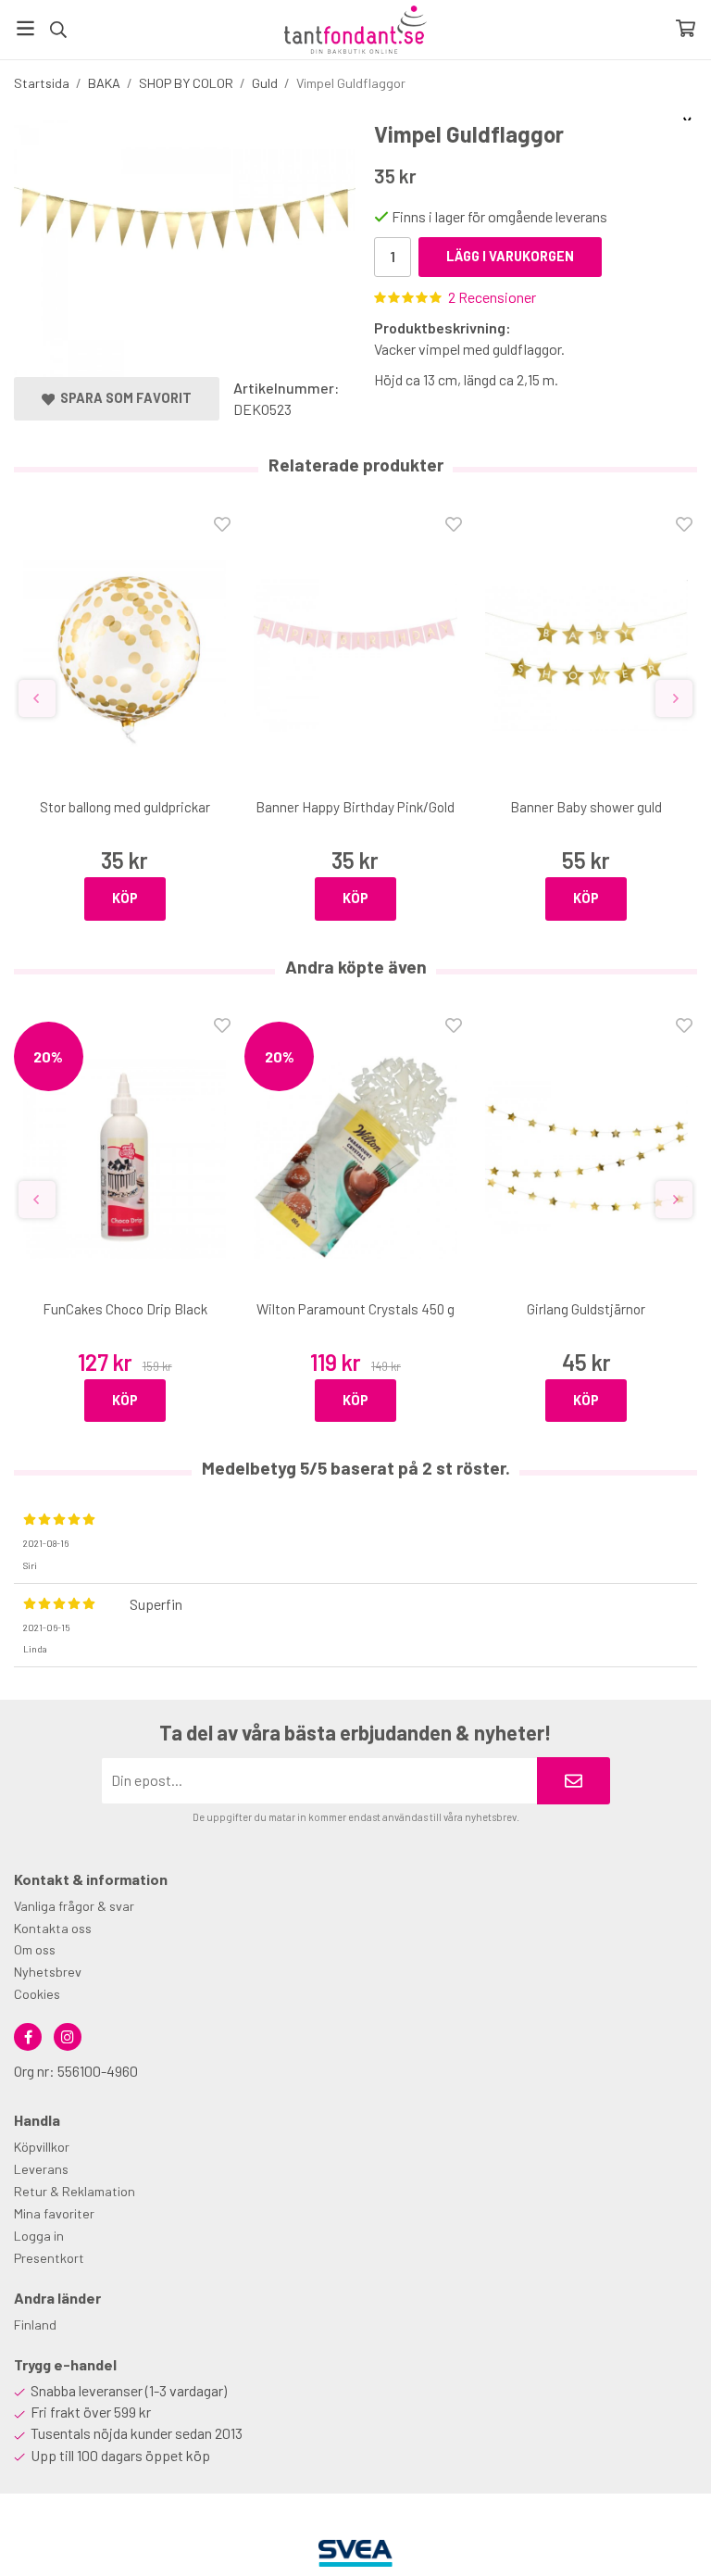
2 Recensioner (492, 297)
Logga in (39, 2236)
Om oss (35, 1949)
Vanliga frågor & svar (74, 1906)
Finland (35, 2325)
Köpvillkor (42, 2147)
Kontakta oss (53, 1928)
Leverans (41, 2169)
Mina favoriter (54, 2213)
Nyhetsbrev (48, 1972)
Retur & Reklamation (75, 2191)
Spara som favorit (123, 398)
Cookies (37, 1994)
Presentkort (49, 2258)
